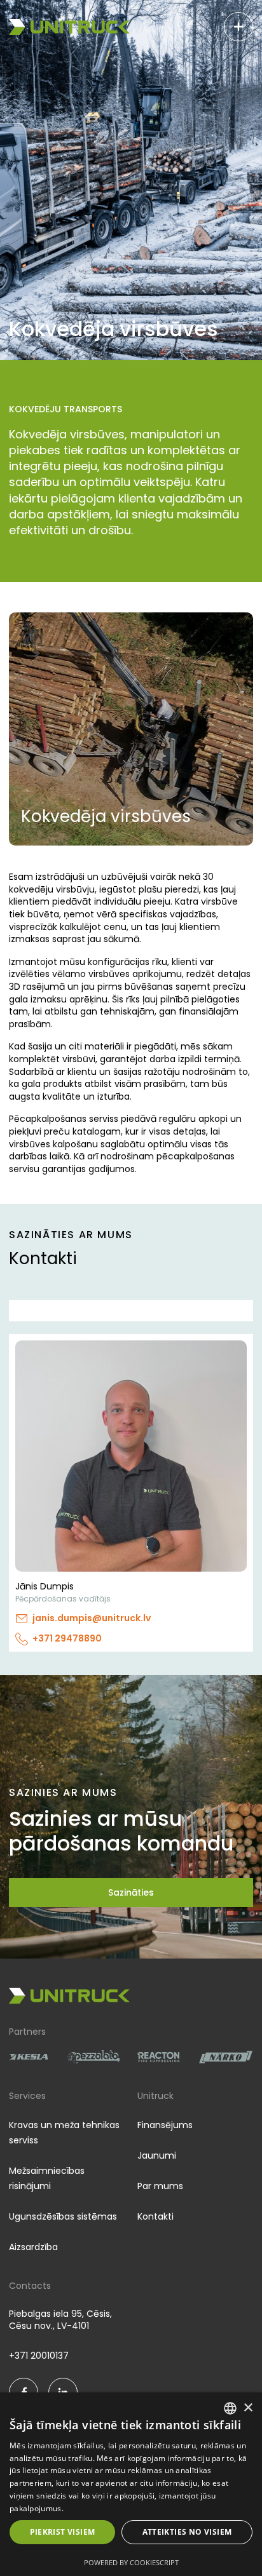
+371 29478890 (67, 1639)
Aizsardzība (33, 2247)
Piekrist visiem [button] (63, 2532)
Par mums (160, 2186)
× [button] (248, 2408)
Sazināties (131, 1892)
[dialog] (131, 2484)
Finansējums (165, 2125)
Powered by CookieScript (131, 2562)
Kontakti (155, 2216)
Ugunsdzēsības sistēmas (63, 2216)
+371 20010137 (39, 2356)
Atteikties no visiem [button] (187, 2532)
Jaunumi (157, 2155)
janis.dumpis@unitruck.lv (92, 1618)
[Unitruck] (69, 27)
